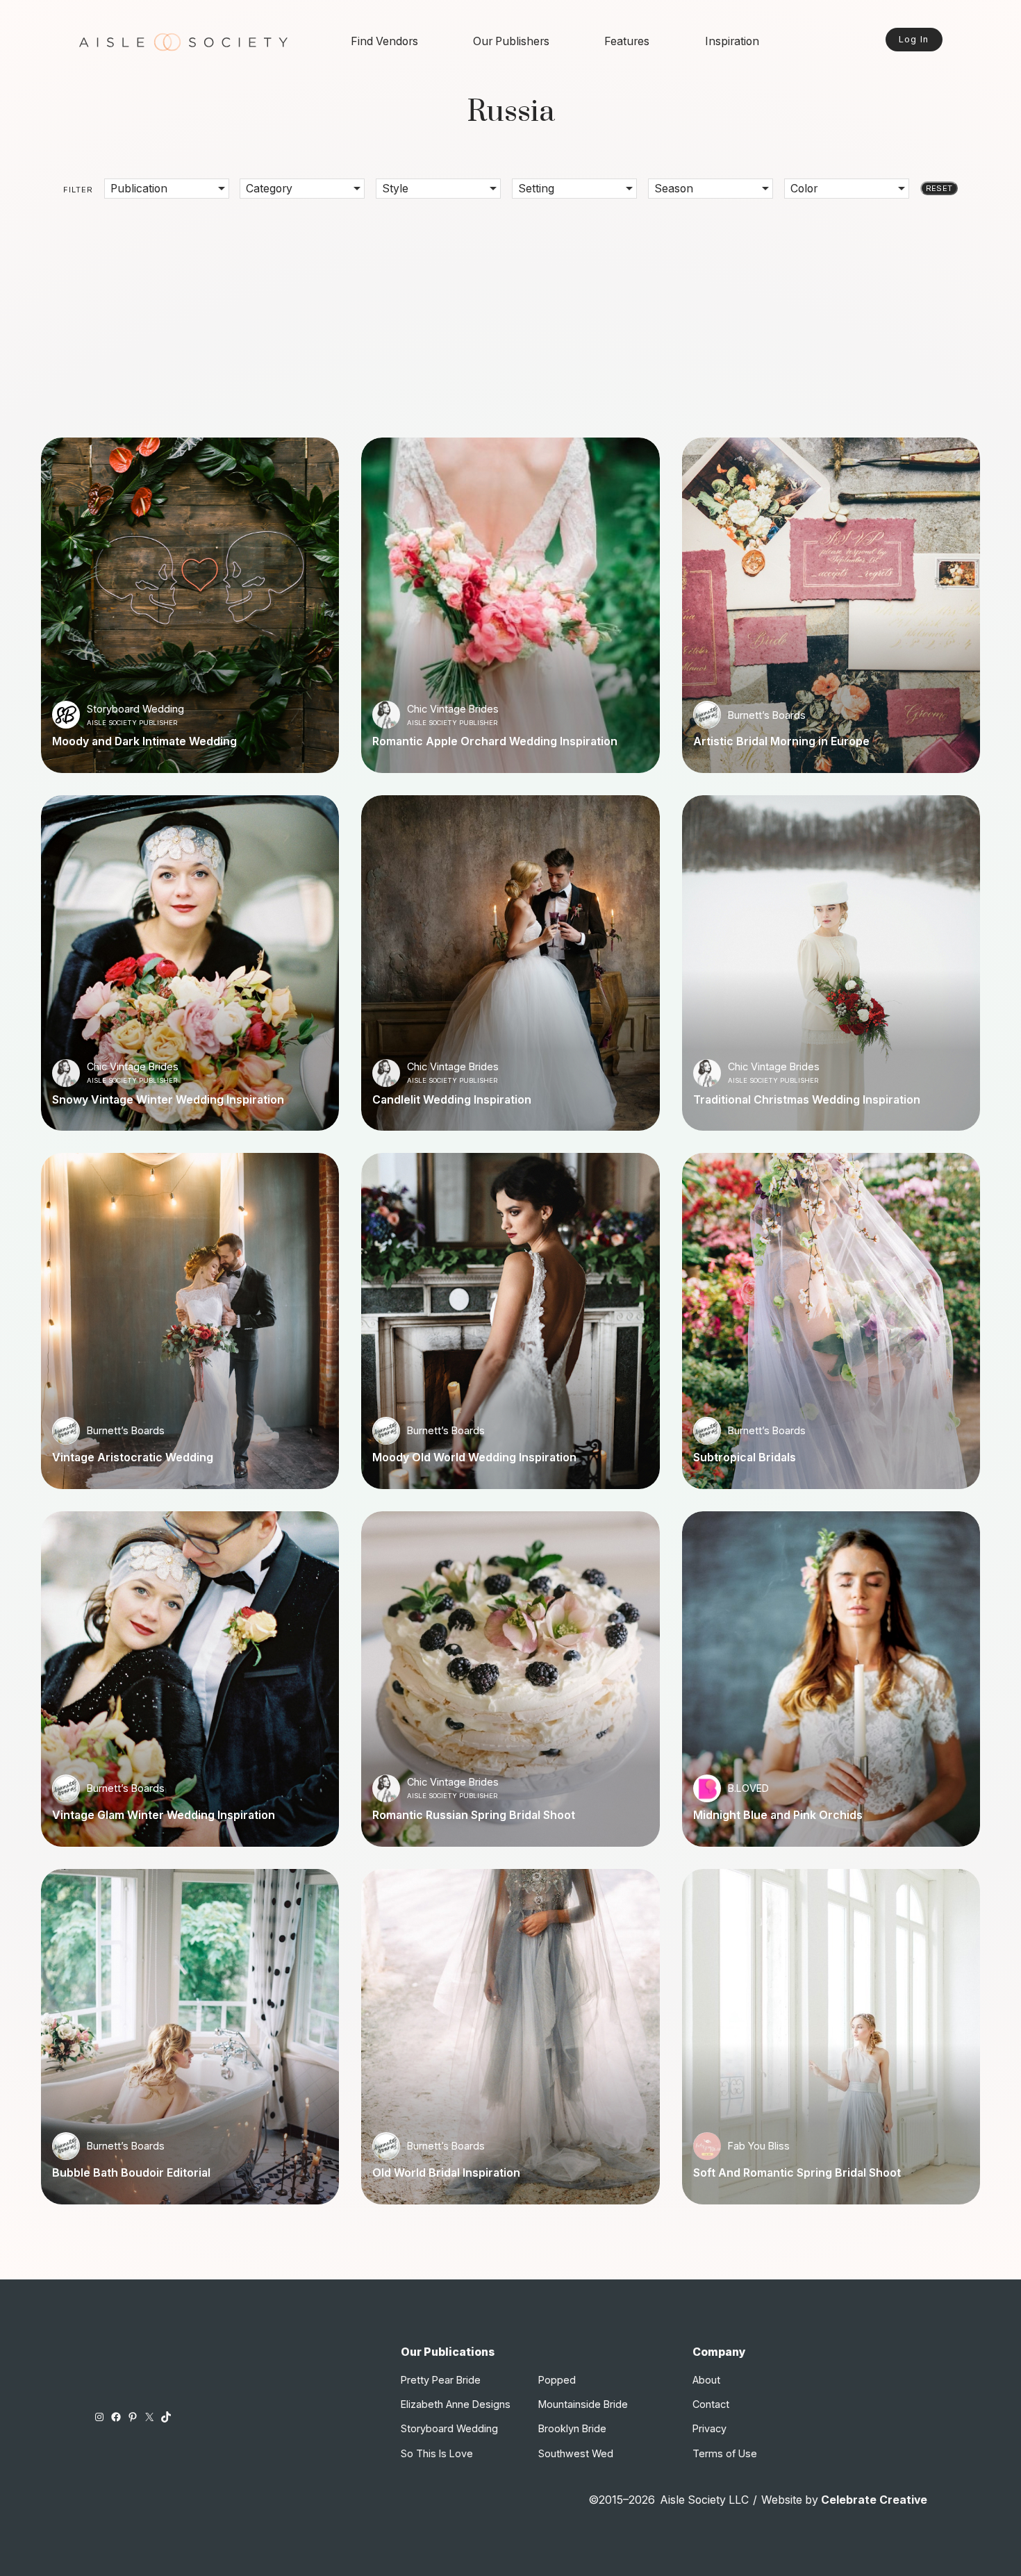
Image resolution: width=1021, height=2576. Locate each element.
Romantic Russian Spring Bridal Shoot (474, 1815)
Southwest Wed (576, 2453)
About (706, 2380)
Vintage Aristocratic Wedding (133, 1458)
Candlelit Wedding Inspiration (452, 1100)
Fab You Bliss (759, 2146)
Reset (939, 188)
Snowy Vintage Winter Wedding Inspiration (168, 1100)
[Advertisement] (510, 308)
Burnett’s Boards (767, 715)
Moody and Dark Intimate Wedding (144, 742)
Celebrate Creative (874, 2500)
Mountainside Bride (583, 2404)
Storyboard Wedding (135, 709)
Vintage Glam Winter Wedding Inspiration (164, 1815)
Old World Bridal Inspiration (446, 2173)
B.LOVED (748, 1788)
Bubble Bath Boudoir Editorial (131, 2173)
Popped (557, 2380)
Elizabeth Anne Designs (456, 2404)
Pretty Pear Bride (441, 2380)
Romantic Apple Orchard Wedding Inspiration (495, 742)
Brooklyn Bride (572, 2428)
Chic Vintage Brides (453, 709)
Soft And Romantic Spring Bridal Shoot (797, 2173)
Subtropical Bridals (745, 1458)
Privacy (709, 2428)
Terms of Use (725, 2453)
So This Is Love (437, 2453)
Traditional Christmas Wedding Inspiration (807, 1100)
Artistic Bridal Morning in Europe (781, 742)
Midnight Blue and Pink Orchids (778, 1815)
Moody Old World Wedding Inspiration (474, 1458)
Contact (711, 2404)
